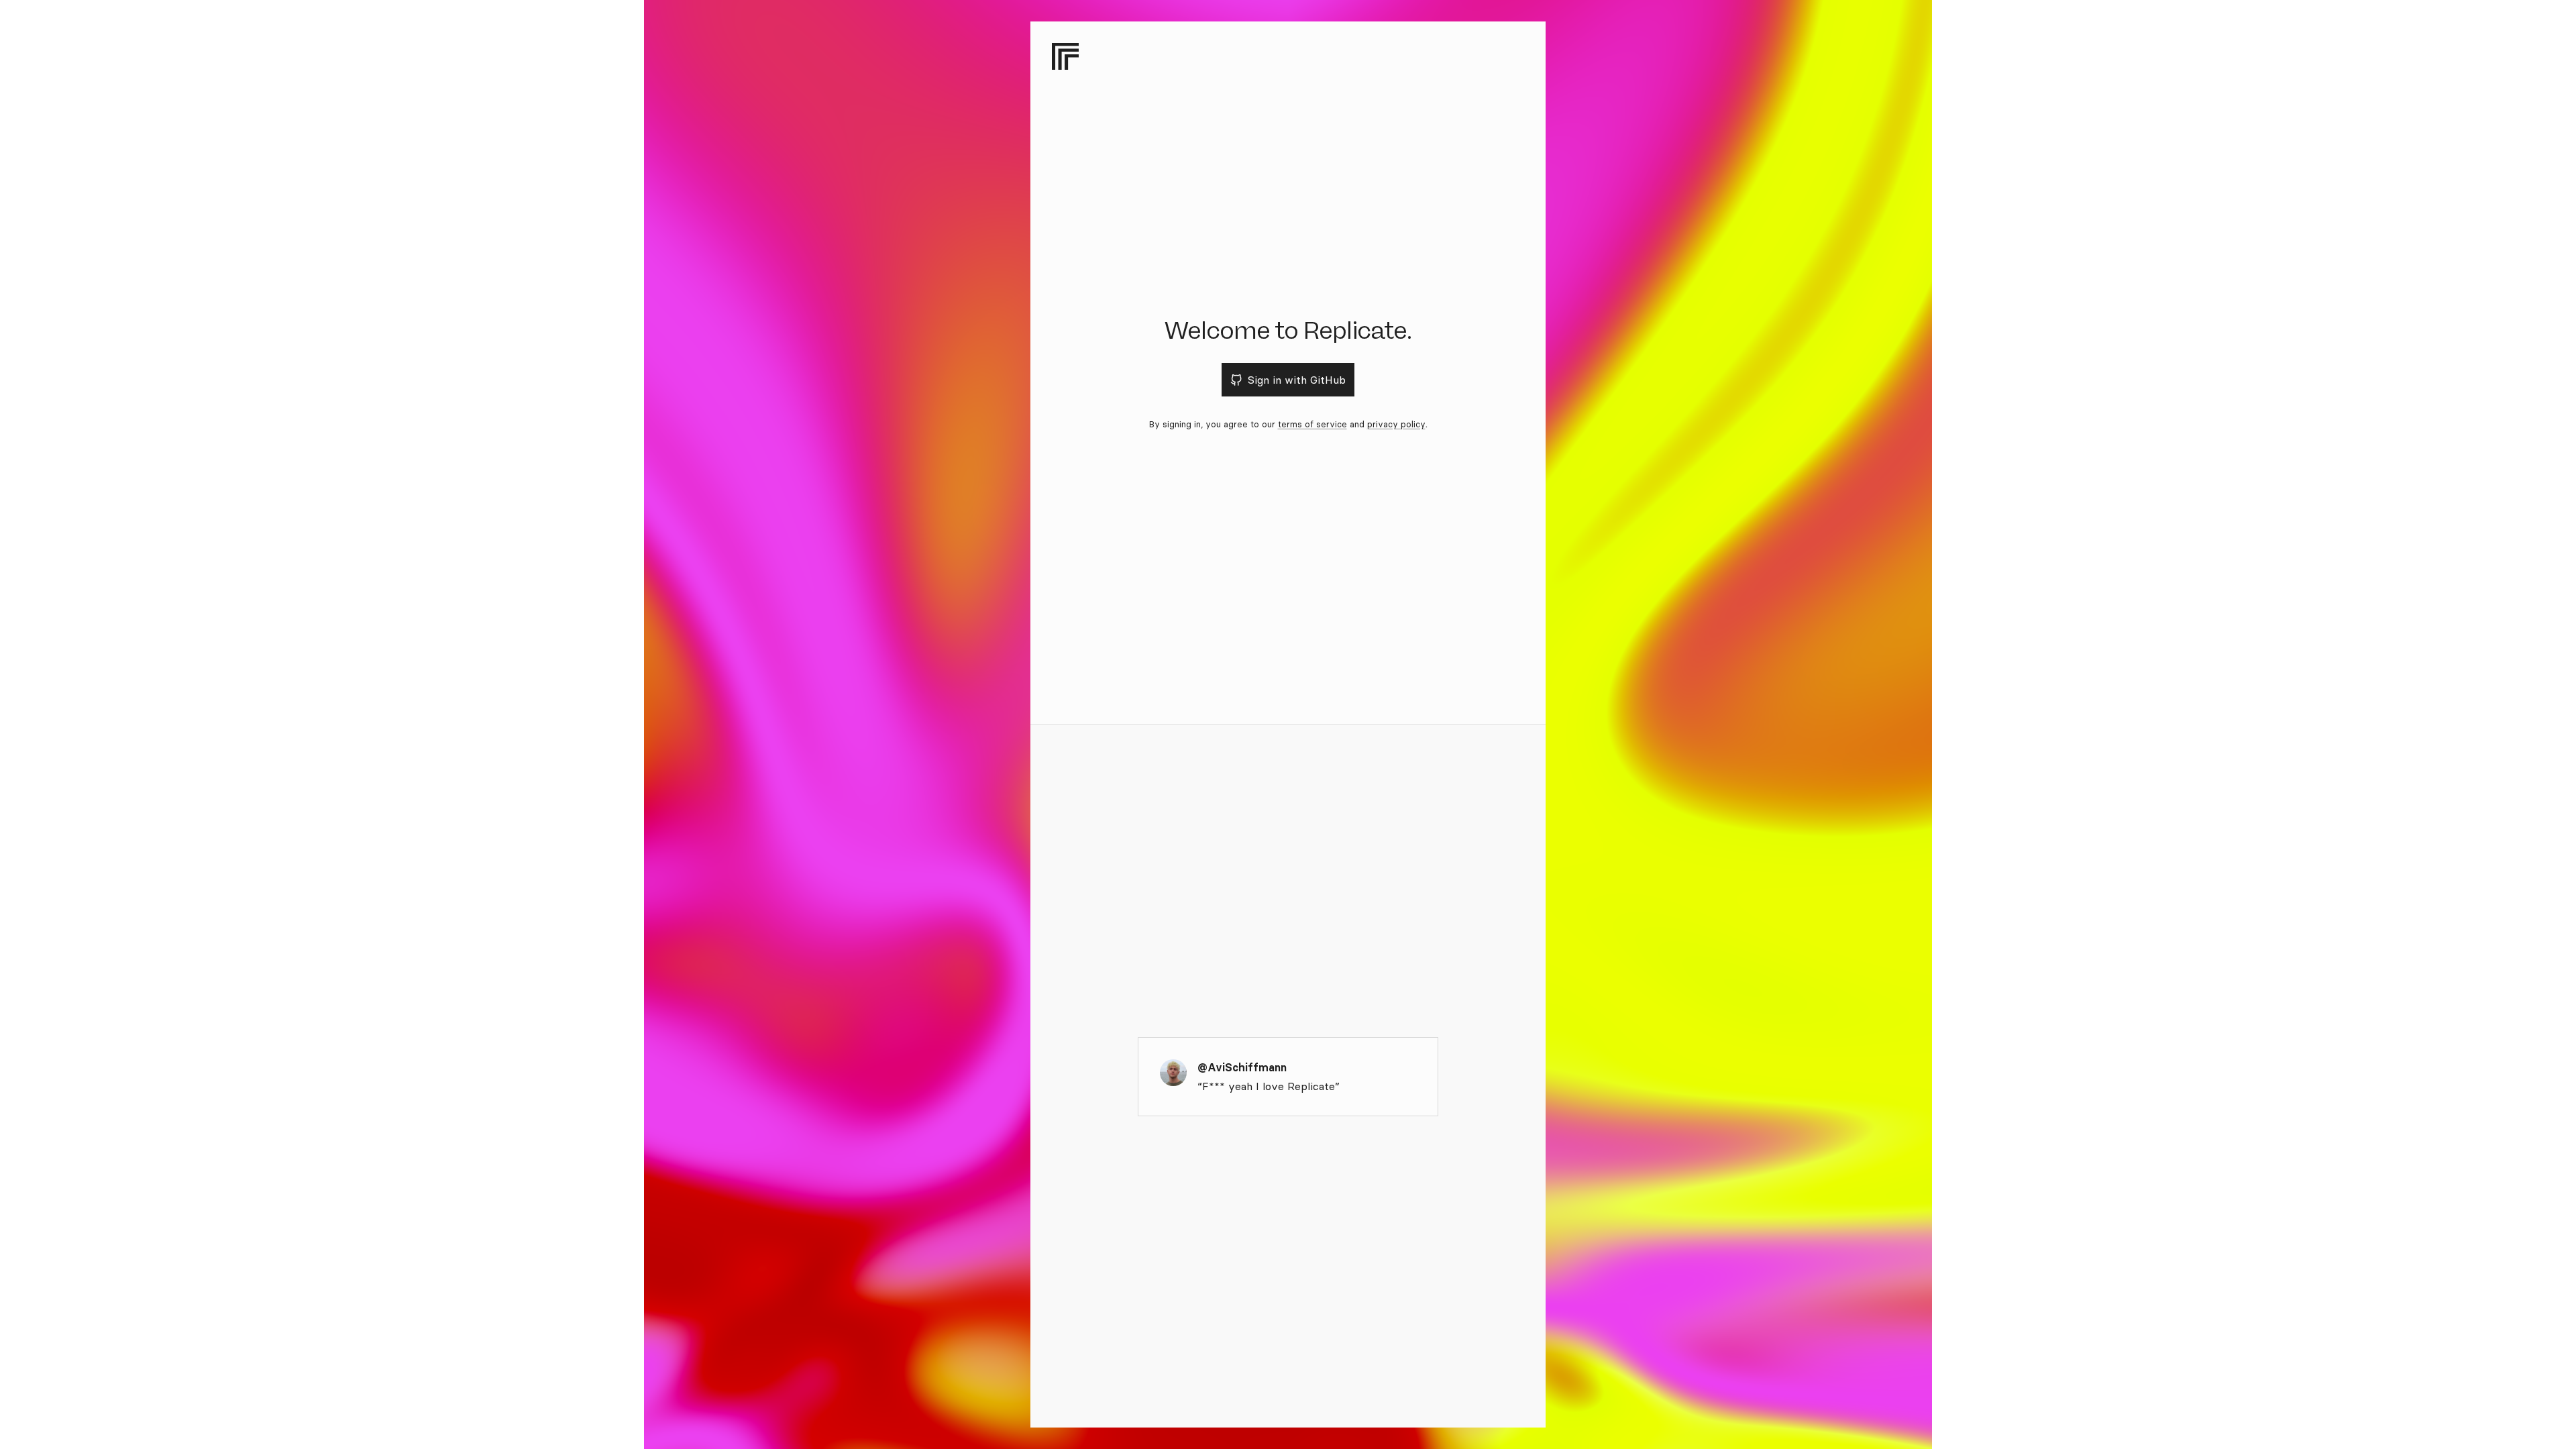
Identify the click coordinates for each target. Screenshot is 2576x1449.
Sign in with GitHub (1297, 380)
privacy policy (1396, 424)
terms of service (1312, 424)
